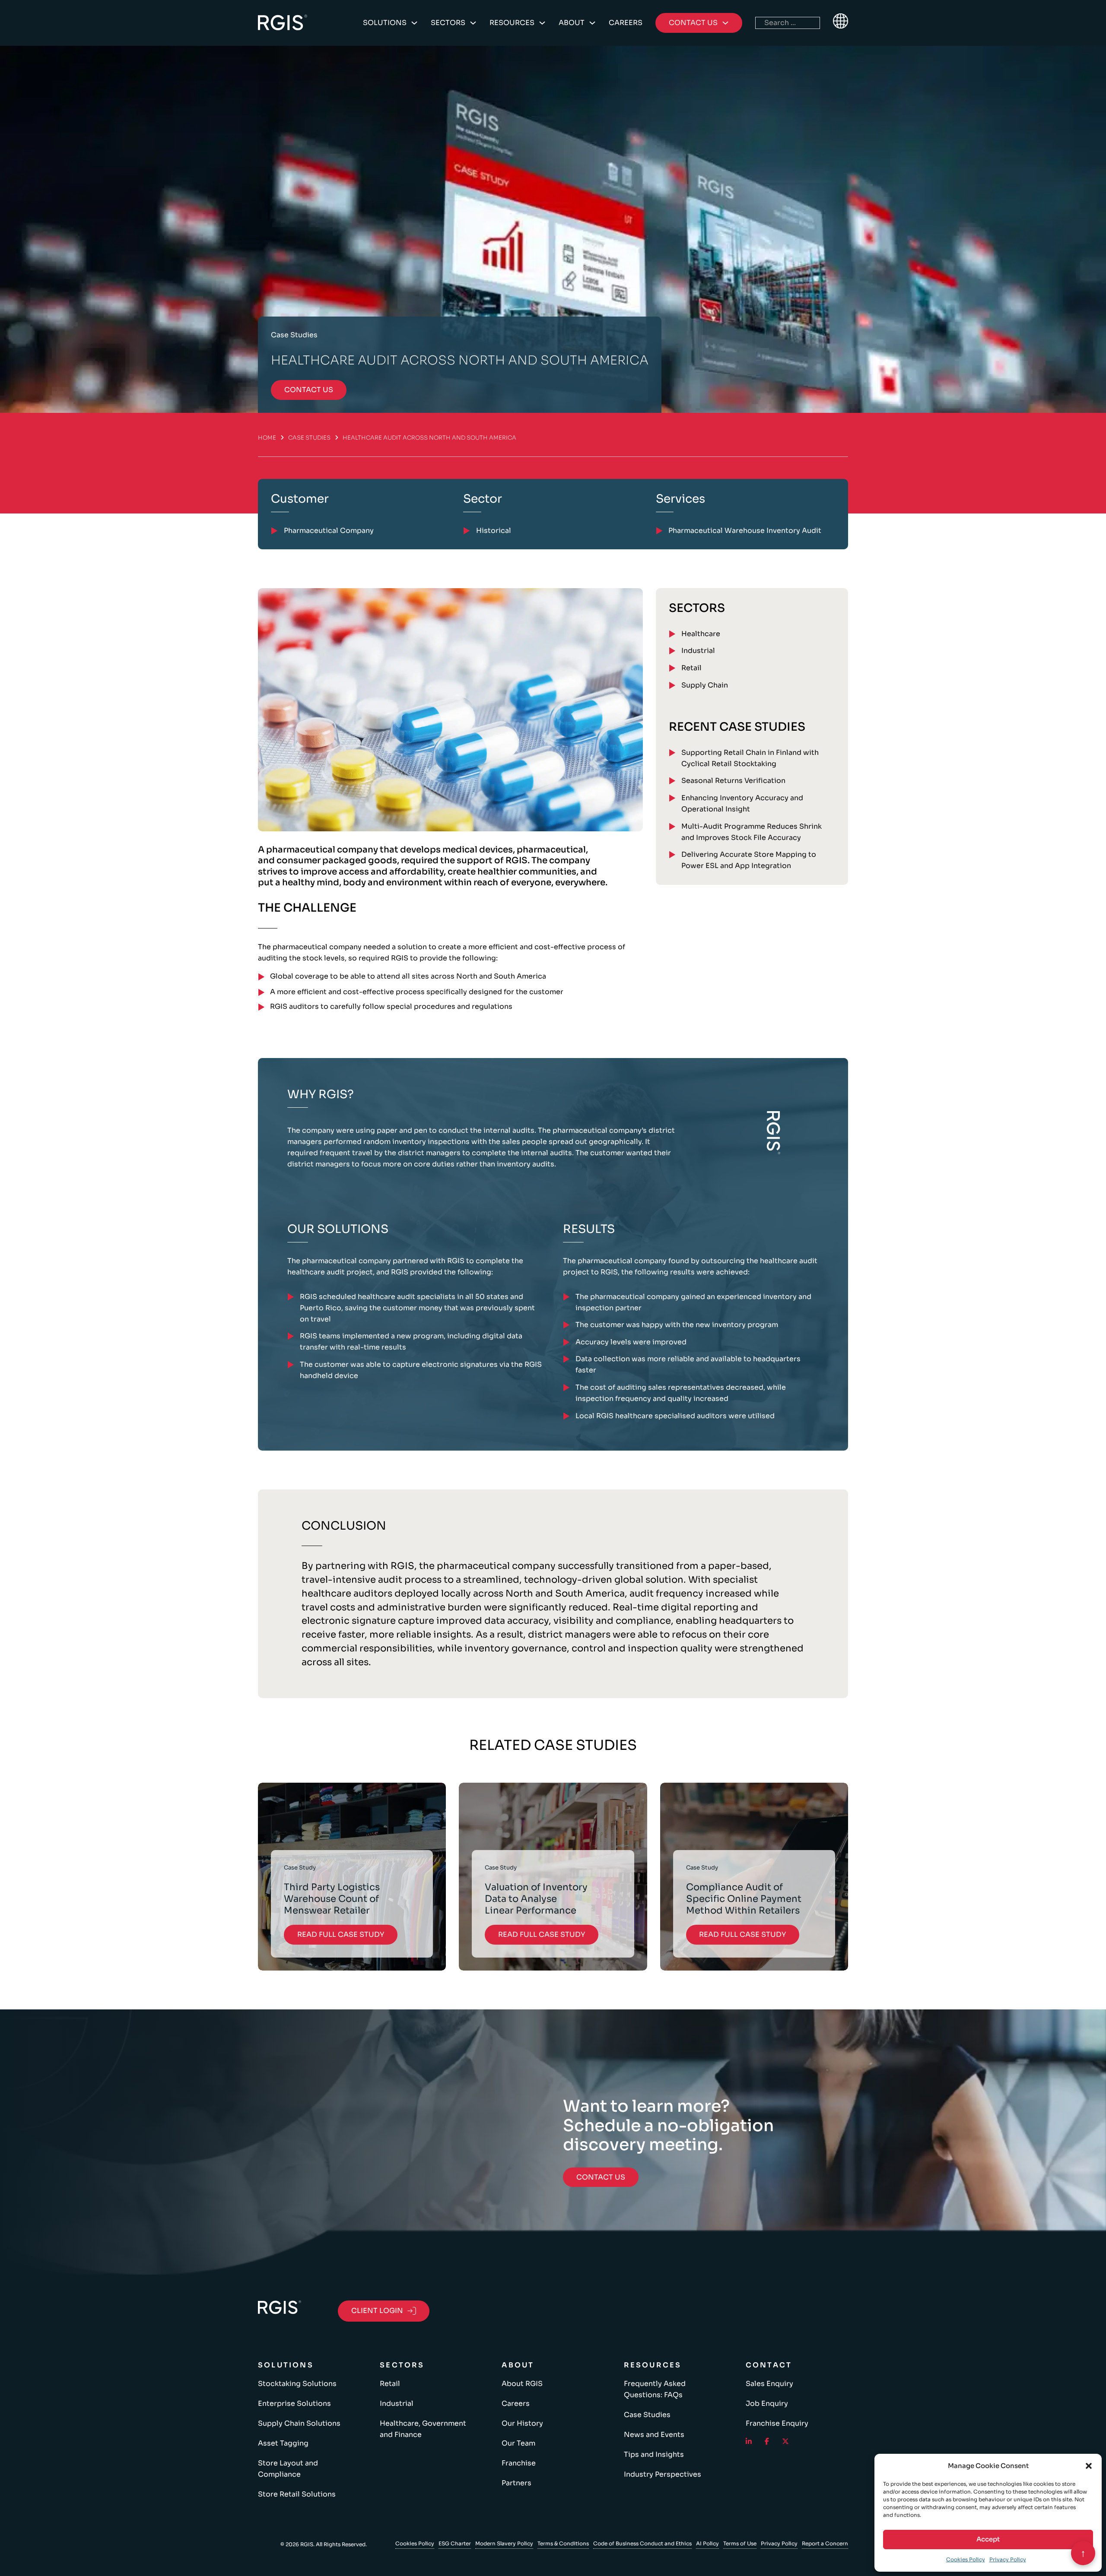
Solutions (385, 23)
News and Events (654, 2435)
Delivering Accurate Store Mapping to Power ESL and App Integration (749, 860)
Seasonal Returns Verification (733, 781)
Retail (691, 668)
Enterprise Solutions (294, 2403)
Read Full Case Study (341, 1934)
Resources (512, 23)
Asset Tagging (283, 2443)
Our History (522, 2423)
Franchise (519, 2463)
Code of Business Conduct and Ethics (642, 2543)
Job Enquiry (767, 2403)
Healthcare (701, 634)
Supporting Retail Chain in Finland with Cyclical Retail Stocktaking (750, 758)
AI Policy (707, 2543)
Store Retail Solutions (297, 2494)
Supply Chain (705, 685)
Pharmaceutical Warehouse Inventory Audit (745, 531)
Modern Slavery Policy (504, 2543)
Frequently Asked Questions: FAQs (655, 2389)
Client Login (377, 2311)
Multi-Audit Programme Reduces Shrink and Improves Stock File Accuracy (752, 832)
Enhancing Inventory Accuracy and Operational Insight (742, 803)
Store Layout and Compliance (288, 2469)
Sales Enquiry (769, 2384)
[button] (1089, 2466)
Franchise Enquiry (777, 2423)
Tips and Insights (654, 2454)
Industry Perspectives (663, 2474)
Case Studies (309, 438)
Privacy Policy (1008, 2559)
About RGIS (522, 2384)
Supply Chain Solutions (299, 2423)
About (572, 23)
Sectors (448, 23)
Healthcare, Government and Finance (423, 2429)
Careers (626, 23)
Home (267, 438)
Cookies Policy (966, 2559)
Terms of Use (740, 2543)
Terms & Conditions (563, 2543)
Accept (988, 2539)
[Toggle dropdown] (414, 23)
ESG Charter (455, 2543)
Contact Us (601, 2177)
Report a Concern (825, 2543)
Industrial (698, 651)
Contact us (309, 390)
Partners (516, 2483)
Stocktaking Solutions (297, 2384)
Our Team (518, 2443)
